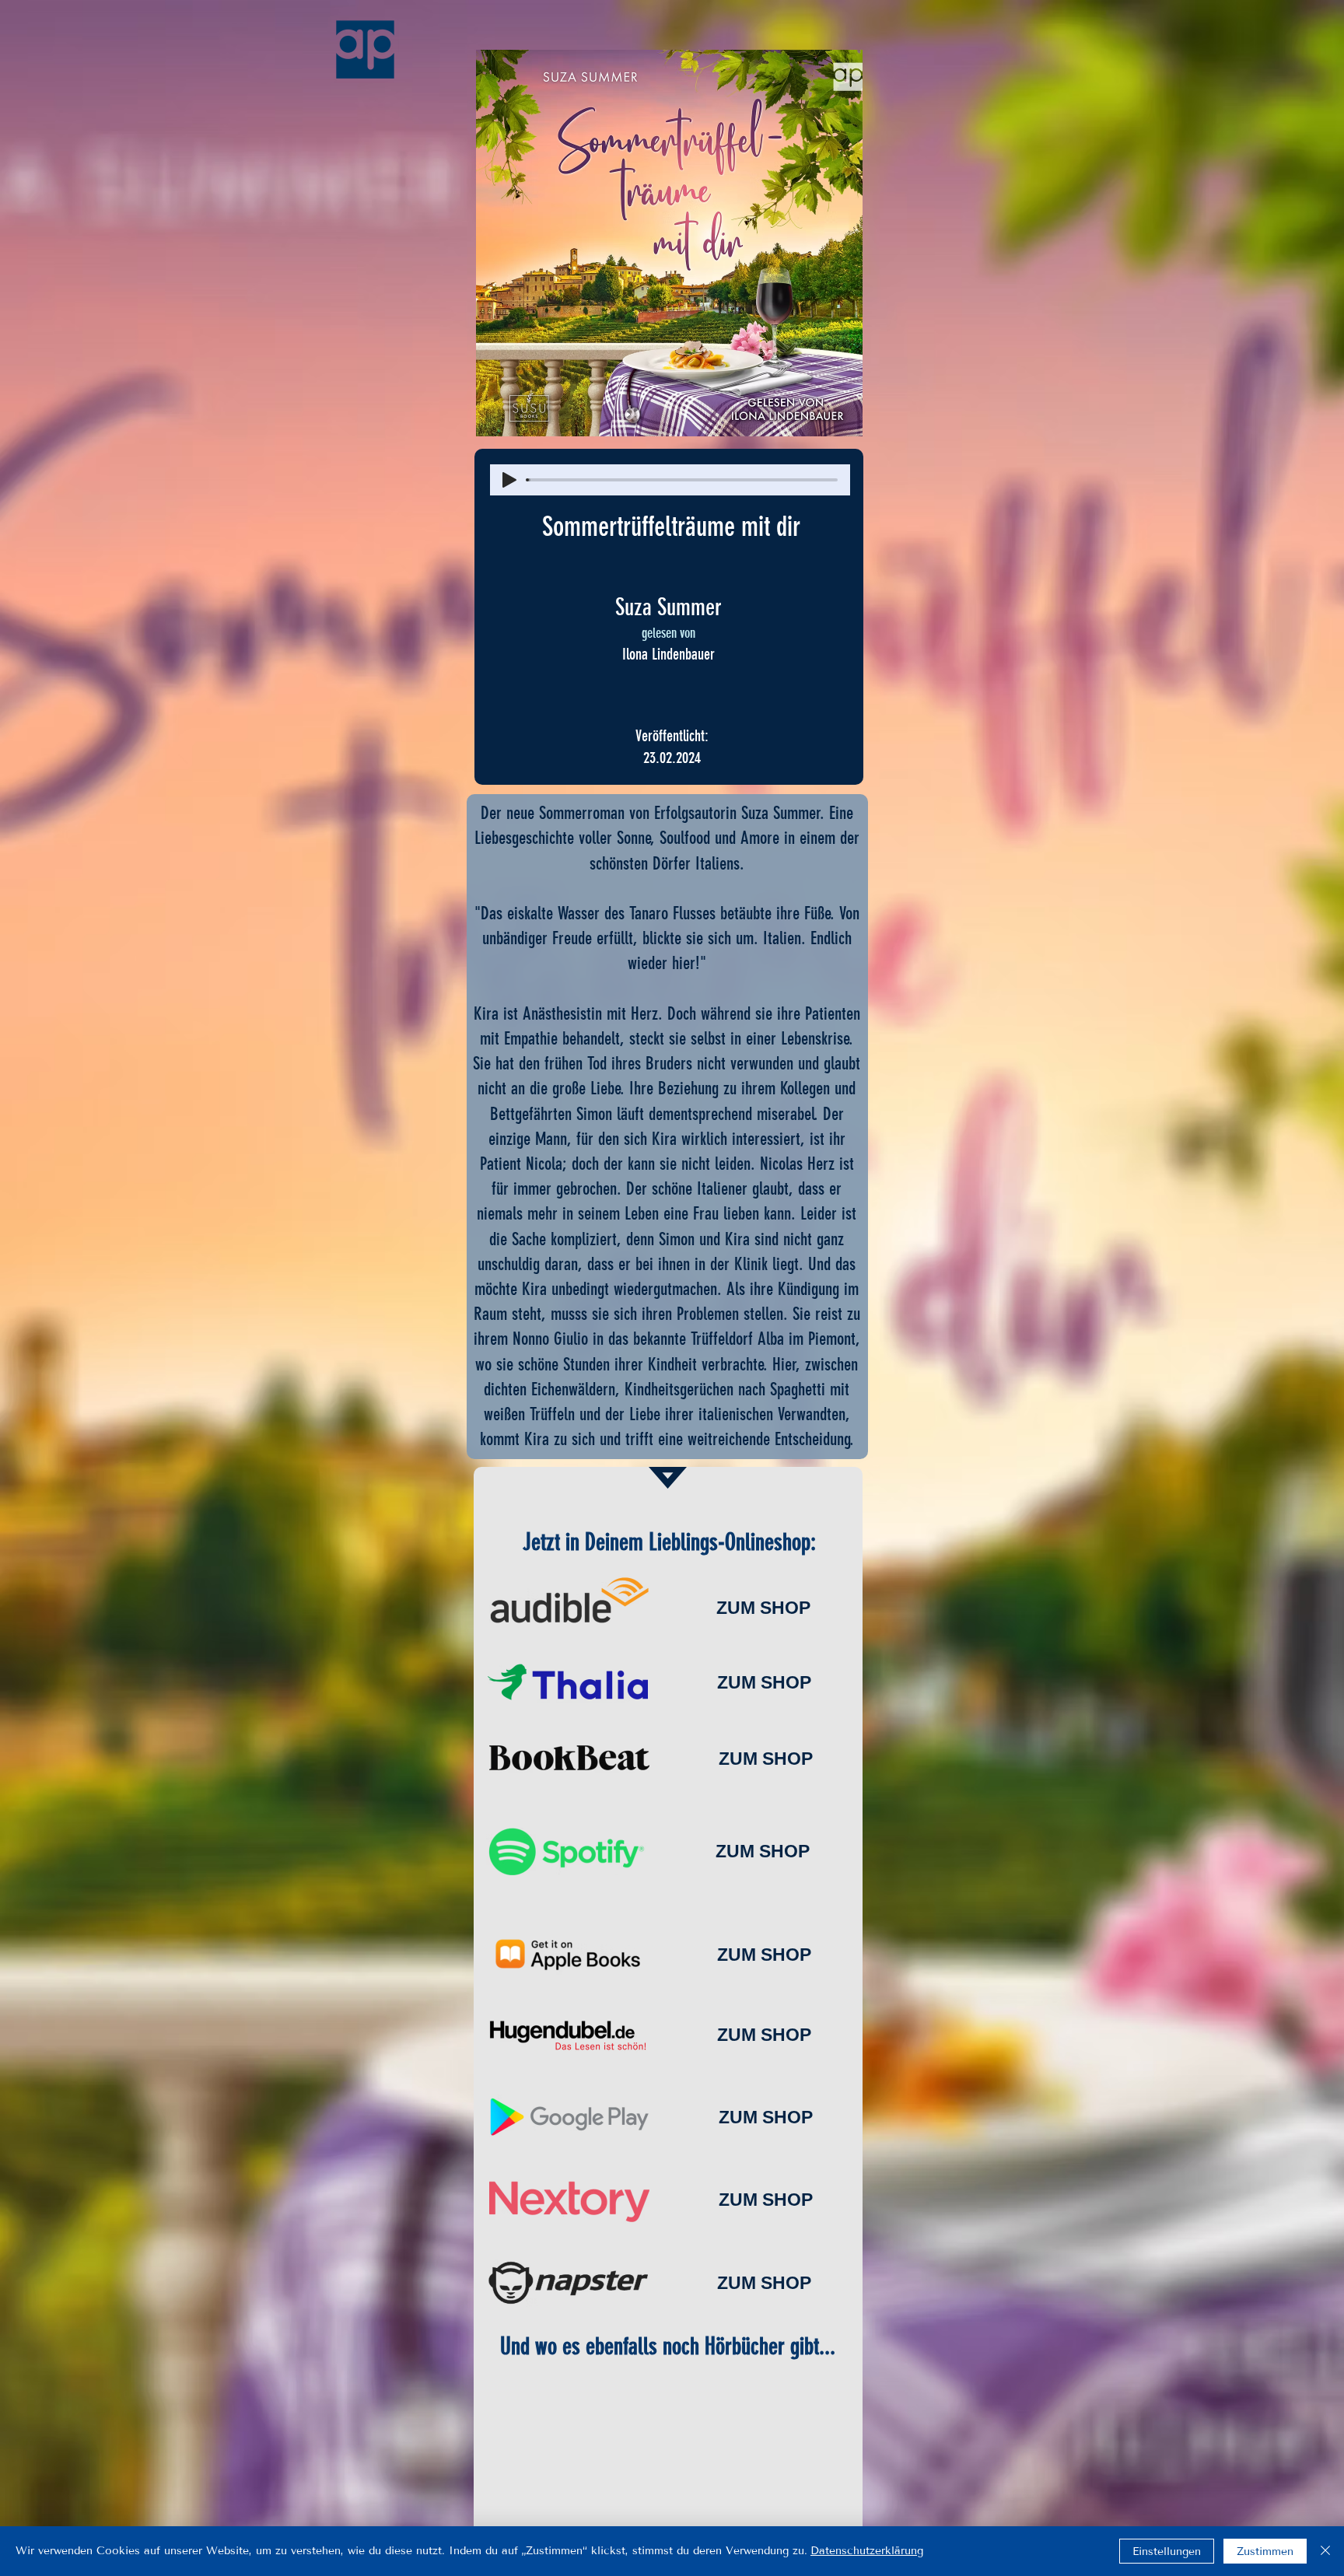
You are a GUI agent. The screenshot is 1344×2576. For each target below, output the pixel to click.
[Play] (509, 480)
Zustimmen (1265, 2551)
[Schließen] (1325, 2551)
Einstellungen (1167, 2551)
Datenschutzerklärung (867, 2551)
